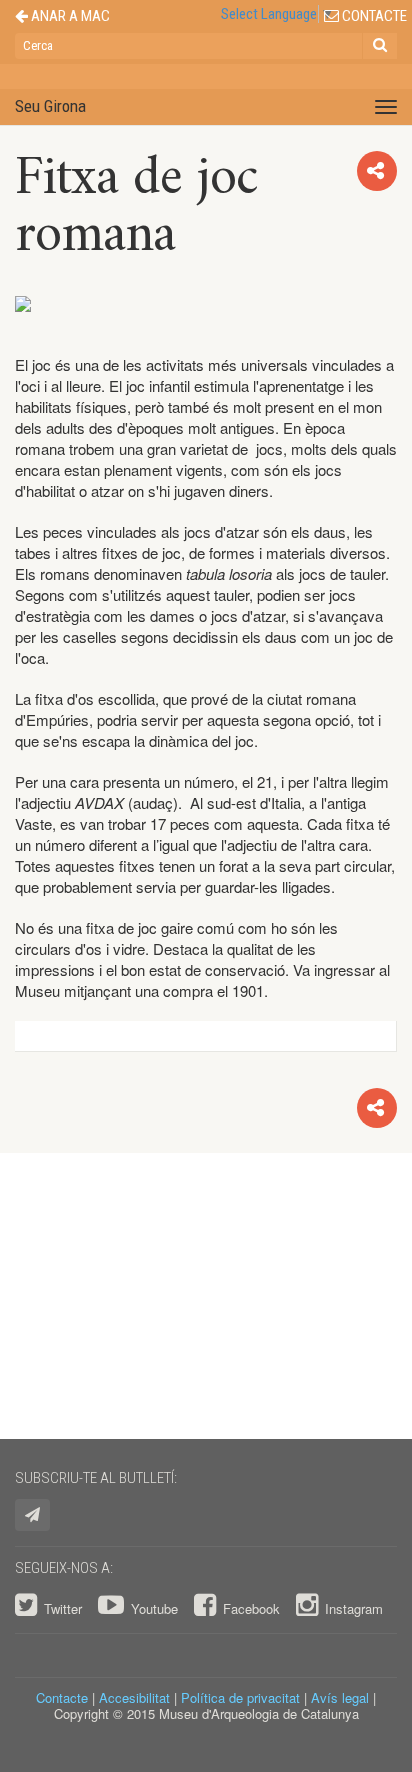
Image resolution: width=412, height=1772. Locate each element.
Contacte (62, 1697)
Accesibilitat (134, 1697)
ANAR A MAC (69, 16)
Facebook (251, 1608)
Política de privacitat (240, 1697)
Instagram (352, 1608)
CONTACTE (373, 16)
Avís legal (340, 1697)
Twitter (63, 1608)
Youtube (154, 1608)
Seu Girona (50, 106)
